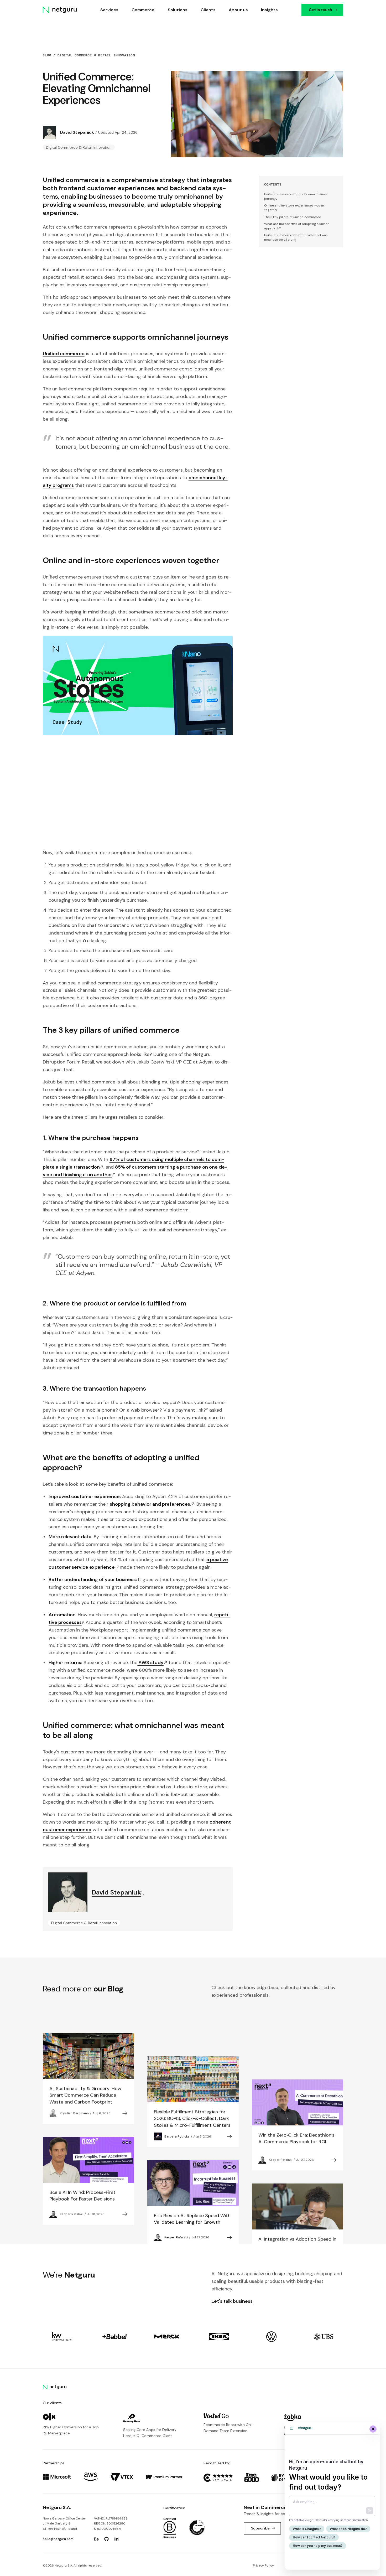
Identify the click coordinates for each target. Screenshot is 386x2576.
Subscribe (260, 2528)
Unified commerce (64, 354)
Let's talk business (232, 2301)
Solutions (178, 10)
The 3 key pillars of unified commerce (293, 217)
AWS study (150, 1663)
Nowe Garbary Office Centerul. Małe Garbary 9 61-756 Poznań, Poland (64, 2524)
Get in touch (320, 10)
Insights (270, 10)
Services (110, 10)
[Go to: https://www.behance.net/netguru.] (96, 2539)
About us (238, 10)
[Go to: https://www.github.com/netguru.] (106, 2539)
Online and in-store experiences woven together (294, 208)
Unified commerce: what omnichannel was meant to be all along (296, 237)
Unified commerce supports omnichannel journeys (296, 196)
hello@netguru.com (58, 2539)
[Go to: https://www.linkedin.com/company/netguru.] (117, 2539)
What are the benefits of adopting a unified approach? (297, 226)
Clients (208, 10)
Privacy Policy (263, 2565)
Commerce (143, 10)
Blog (47, 55)
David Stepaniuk (77, 132)
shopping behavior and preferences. (150, 1504)
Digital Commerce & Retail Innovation (96, 55)
